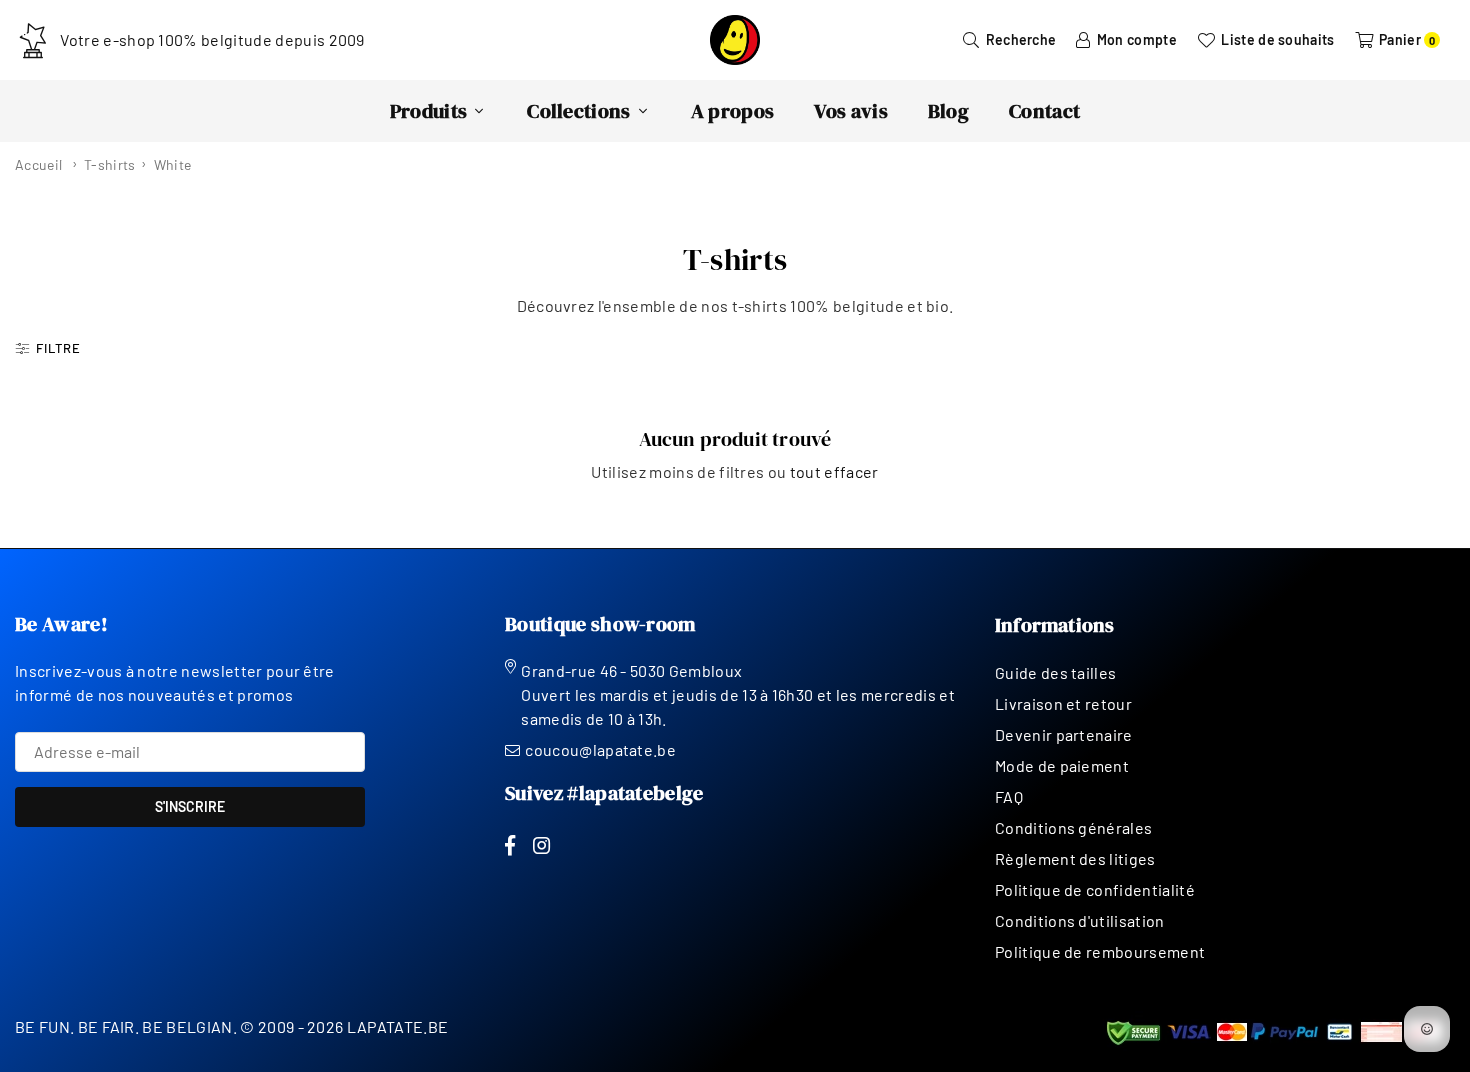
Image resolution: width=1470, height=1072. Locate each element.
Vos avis (851, 111)
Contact (1044, 111)
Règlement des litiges (1075, 858)
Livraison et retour (1063, 703)
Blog (948, 111)
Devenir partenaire (1064, 734)
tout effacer (834, 471)
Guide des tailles (1055, 672)
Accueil (38, 164)
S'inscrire (190, 806)
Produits (429, 111)
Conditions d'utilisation (1080, 920)
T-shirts (110, 164)
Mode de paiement (1062, 765)
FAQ (1009, 796)
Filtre (58, 348)
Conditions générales (1073, 827)
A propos (733, 111)
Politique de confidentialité (1095, 889)
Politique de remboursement (1100, 951)
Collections (579, 111)
